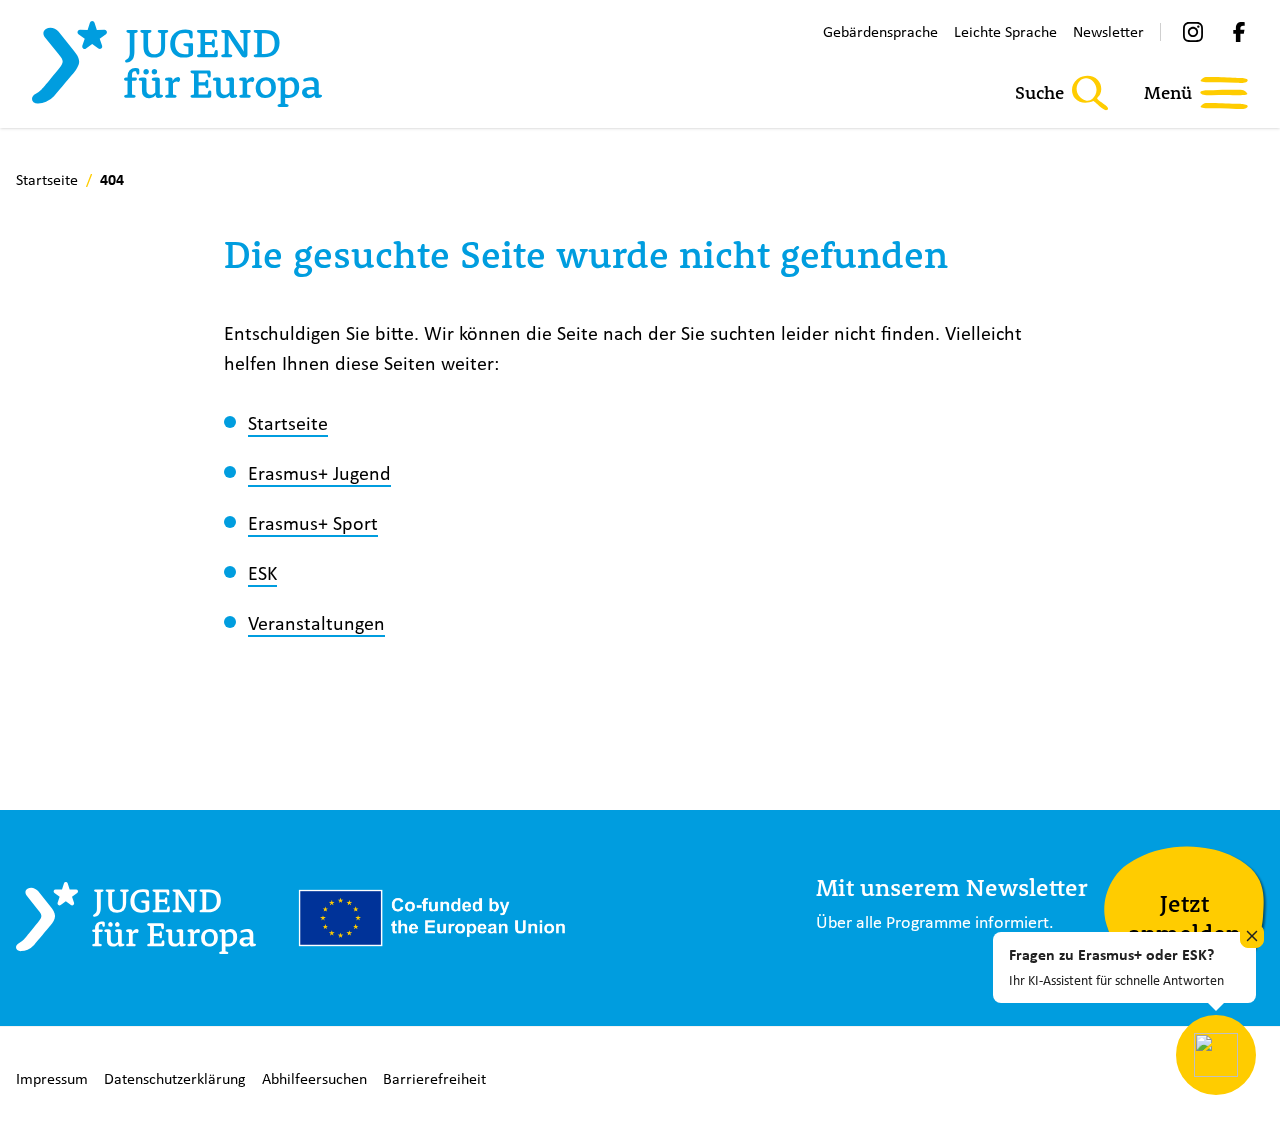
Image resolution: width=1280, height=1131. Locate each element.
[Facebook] (1239, 32)
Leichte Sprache (1005, 31)
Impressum (52, 1078)
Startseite (288, 422)
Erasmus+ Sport (313, 522)
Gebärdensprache (880, 31)
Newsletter (1108, 31)
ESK (262, 572)
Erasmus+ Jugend (319, 472)
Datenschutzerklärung (175, 1078)
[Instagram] (1193, 32)
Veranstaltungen (316, 622)
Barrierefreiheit (434, 1078)
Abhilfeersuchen (314, 1078)
